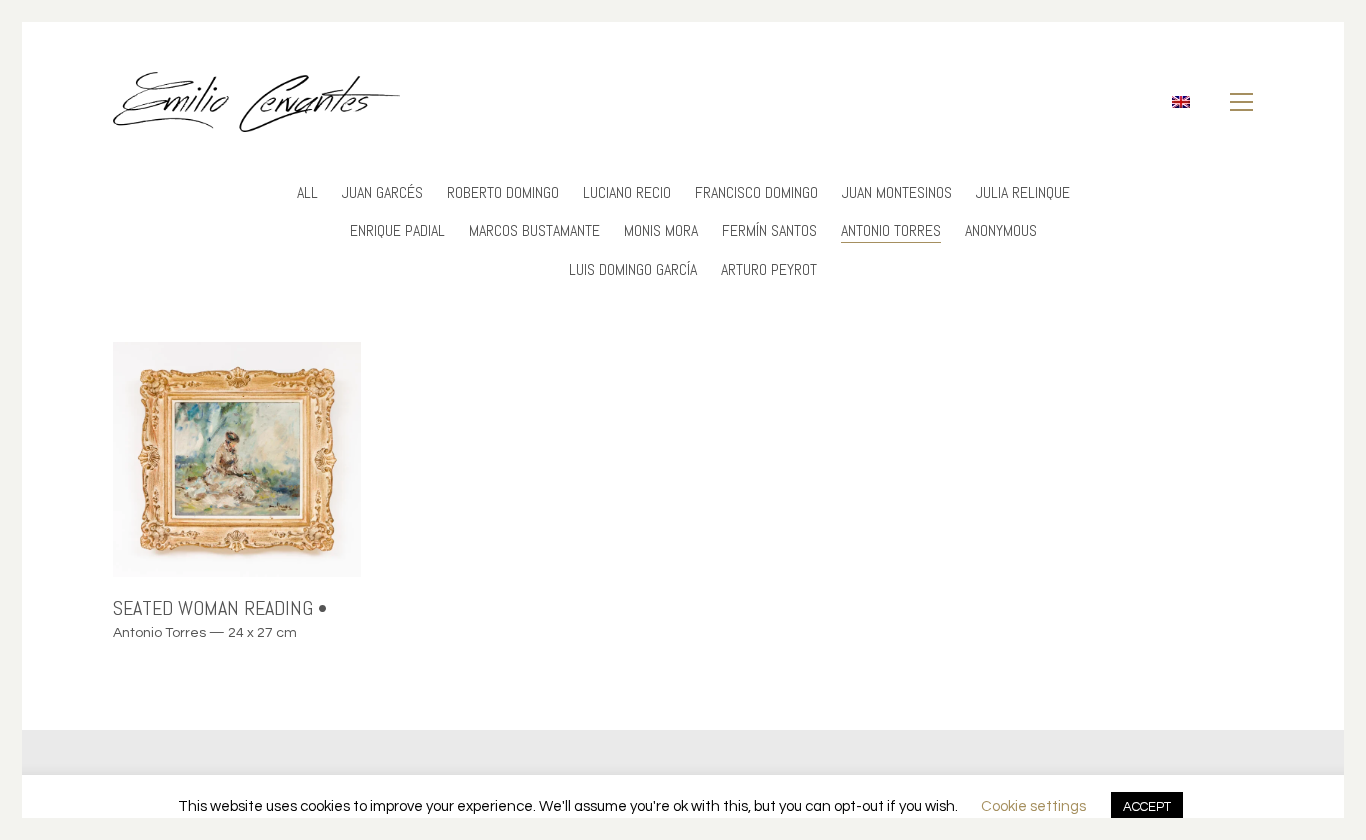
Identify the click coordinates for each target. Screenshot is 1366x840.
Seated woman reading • (220, 608)
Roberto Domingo (503, 192)
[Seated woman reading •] (237, 459)
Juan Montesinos (897, 192)
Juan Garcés (382, 192)
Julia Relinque (1023, 192)
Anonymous (1001, 230)
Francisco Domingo (756, 192)
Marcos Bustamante (534, 230)
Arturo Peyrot (769, 269)
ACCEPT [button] (1147, 807)
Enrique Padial (397, 230)
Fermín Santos (769, 230)
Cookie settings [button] (1033, 806)
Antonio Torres (891, 230)
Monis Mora (661, 230)
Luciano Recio (627, 192)
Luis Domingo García (633, 269)
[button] (1241, 102)
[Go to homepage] (256, 102)
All (307, 192)
